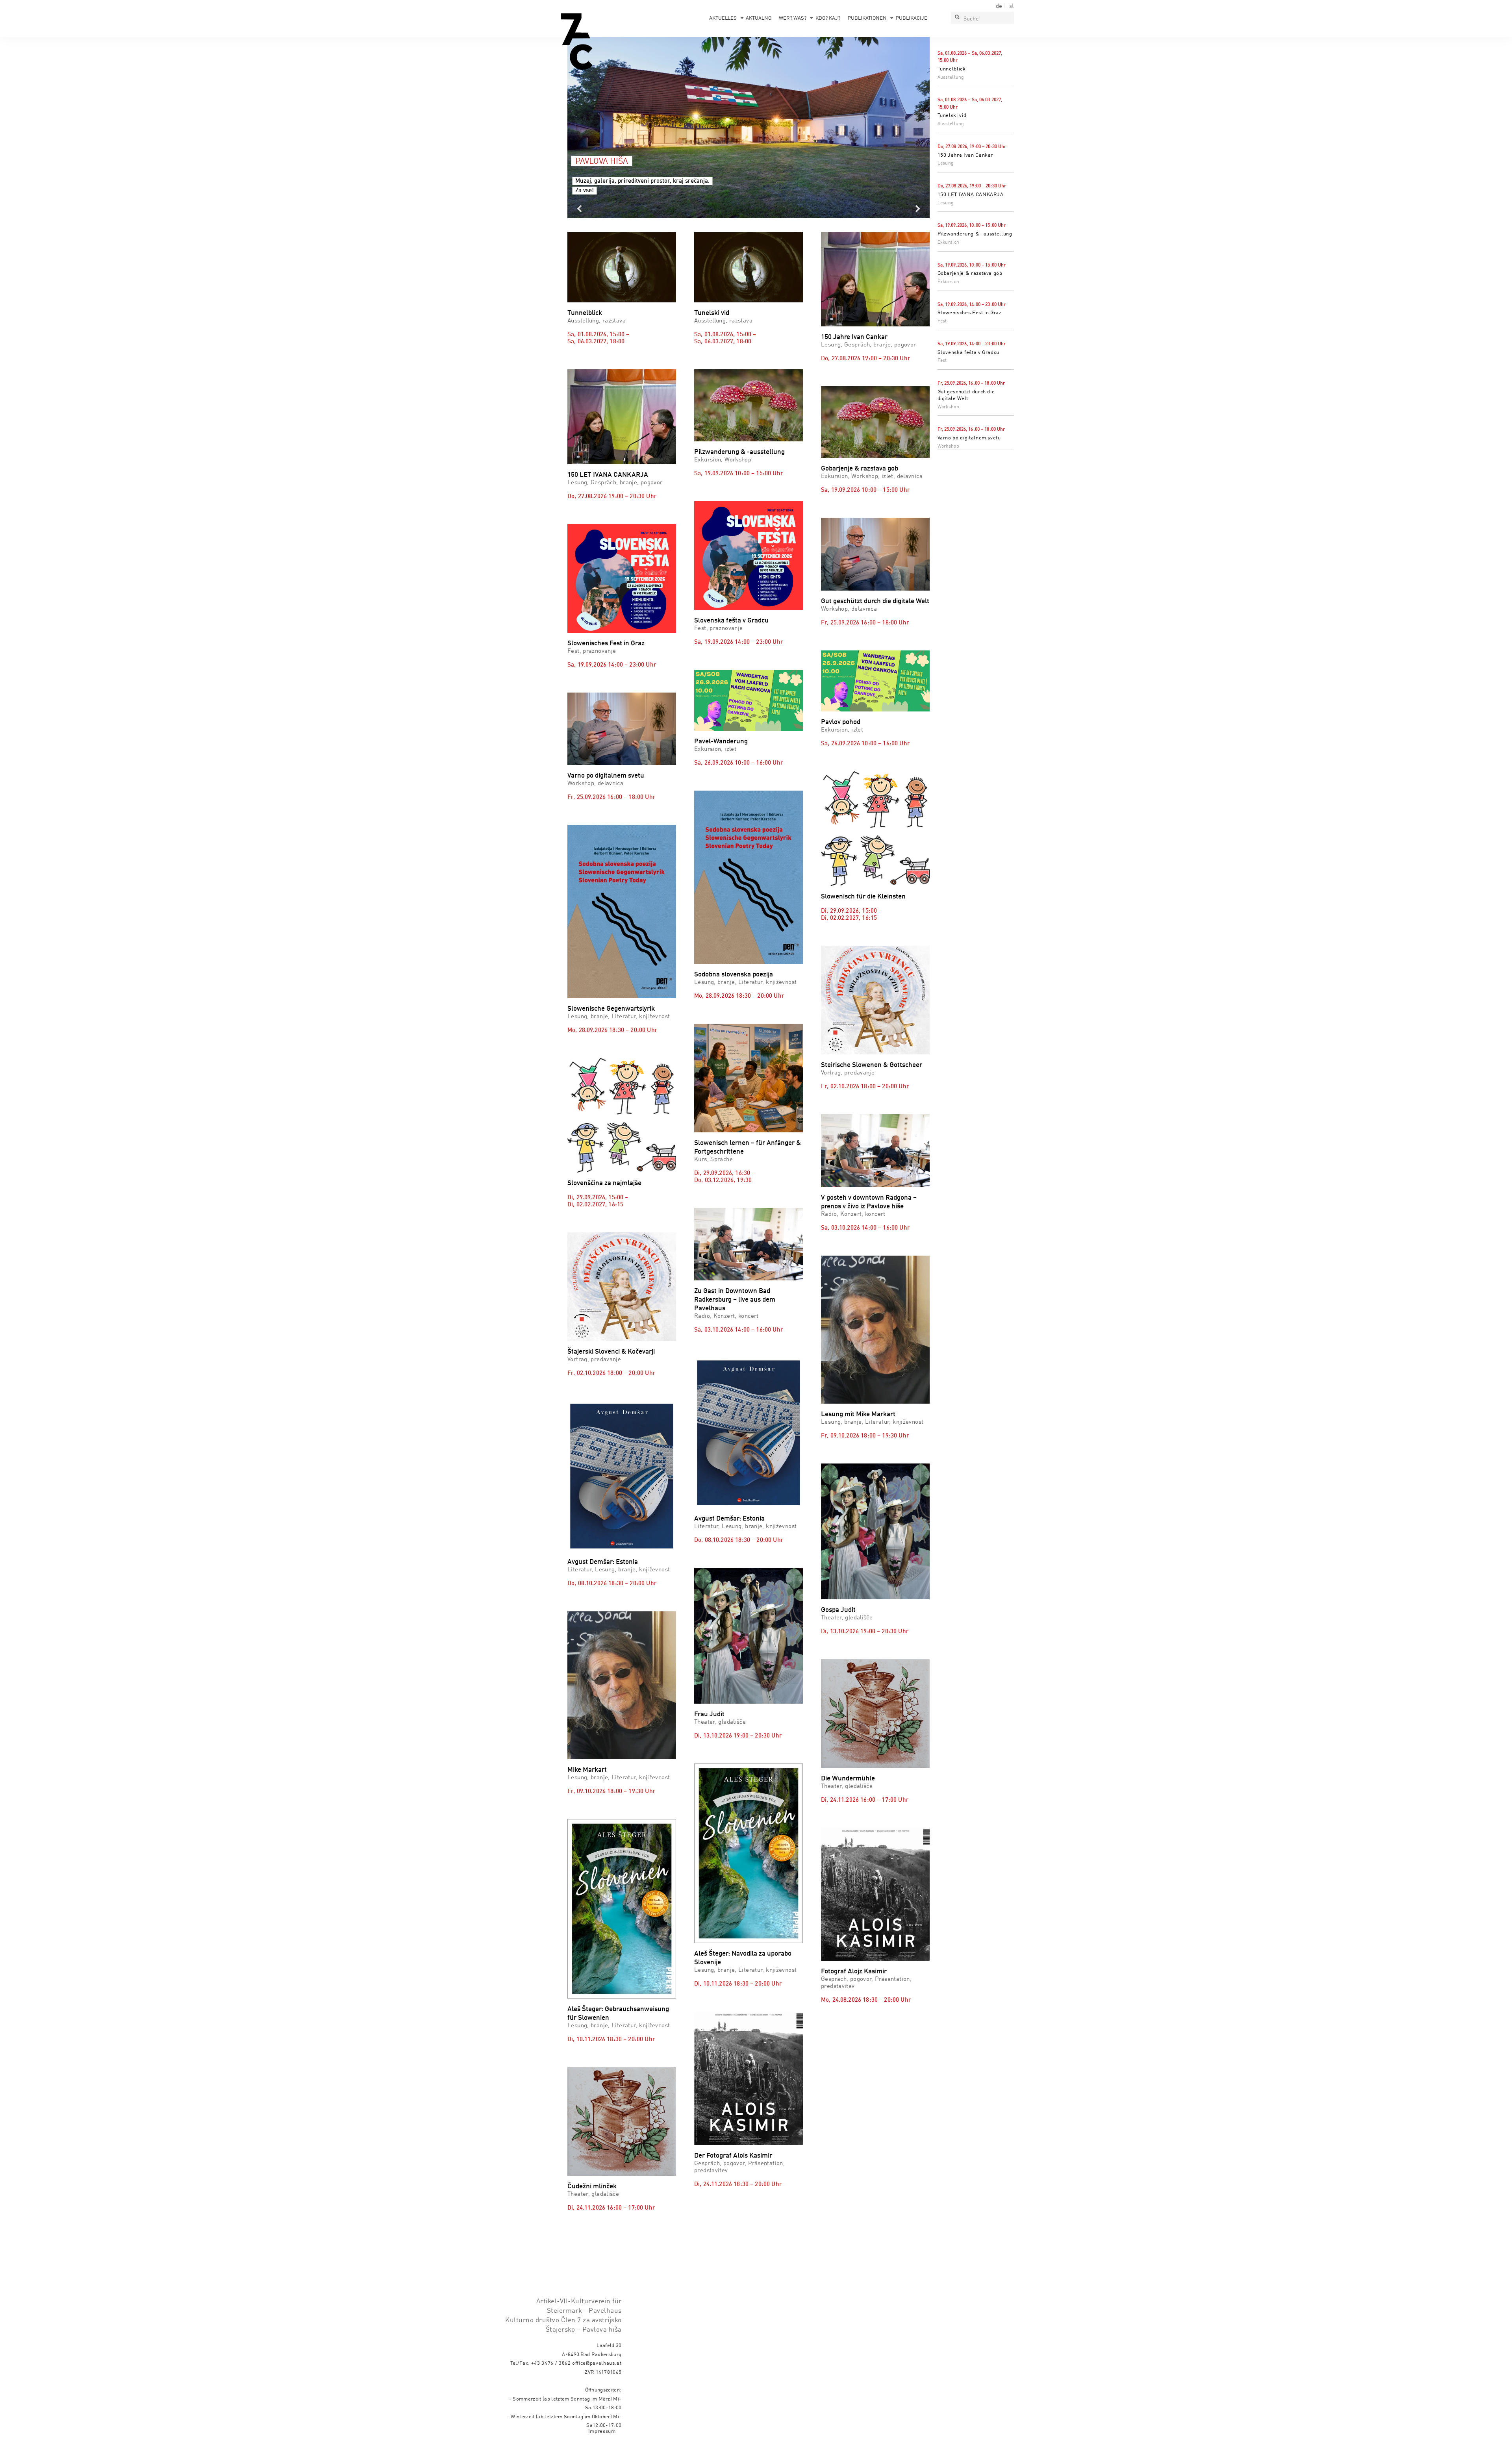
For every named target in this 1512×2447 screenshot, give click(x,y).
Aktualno (759, 18)
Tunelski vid (952, 116)
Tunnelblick (952, 69)
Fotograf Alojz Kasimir (854, 1972)
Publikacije (912, 18)
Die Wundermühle (848, 1779)
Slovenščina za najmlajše (604, 1183)
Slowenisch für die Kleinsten (863, 897)
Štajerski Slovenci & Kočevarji (611, 1352)
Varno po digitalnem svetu (969, 438)
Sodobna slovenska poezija (734, 975)
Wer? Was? (793, 18)
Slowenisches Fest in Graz (970, 313)
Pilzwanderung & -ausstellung (975, 234)
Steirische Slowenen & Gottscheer (872, 1065)
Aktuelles (723, 18)
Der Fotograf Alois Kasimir (733, 2156)
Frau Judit (709, 1714)
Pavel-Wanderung (721, 742)
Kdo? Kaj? (828, 18)
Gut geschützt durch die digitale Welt (875, 601)
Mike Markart (587, 1770)
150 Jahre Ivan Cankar (965, 155)
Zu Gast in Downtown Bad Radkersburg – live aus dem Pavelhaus (735, 1300)
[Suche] (957, 18)
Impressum (602, 2431)
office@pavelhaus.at (597, 2363)
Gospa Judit (838, 1610)
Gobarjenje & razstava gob (970, 273)
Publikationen (867, 18)
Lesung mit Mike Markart (858, 1414)
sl (1012, 6)
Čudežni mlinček (592, 2187)
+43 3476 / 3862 (551, 2363)
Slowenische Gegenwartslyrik (611, 1009)
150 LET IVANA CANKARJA (971, 195)
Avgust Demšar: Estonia (603, 1562)
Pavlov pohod (841, 722)
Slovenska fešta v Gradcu (969, 353)
